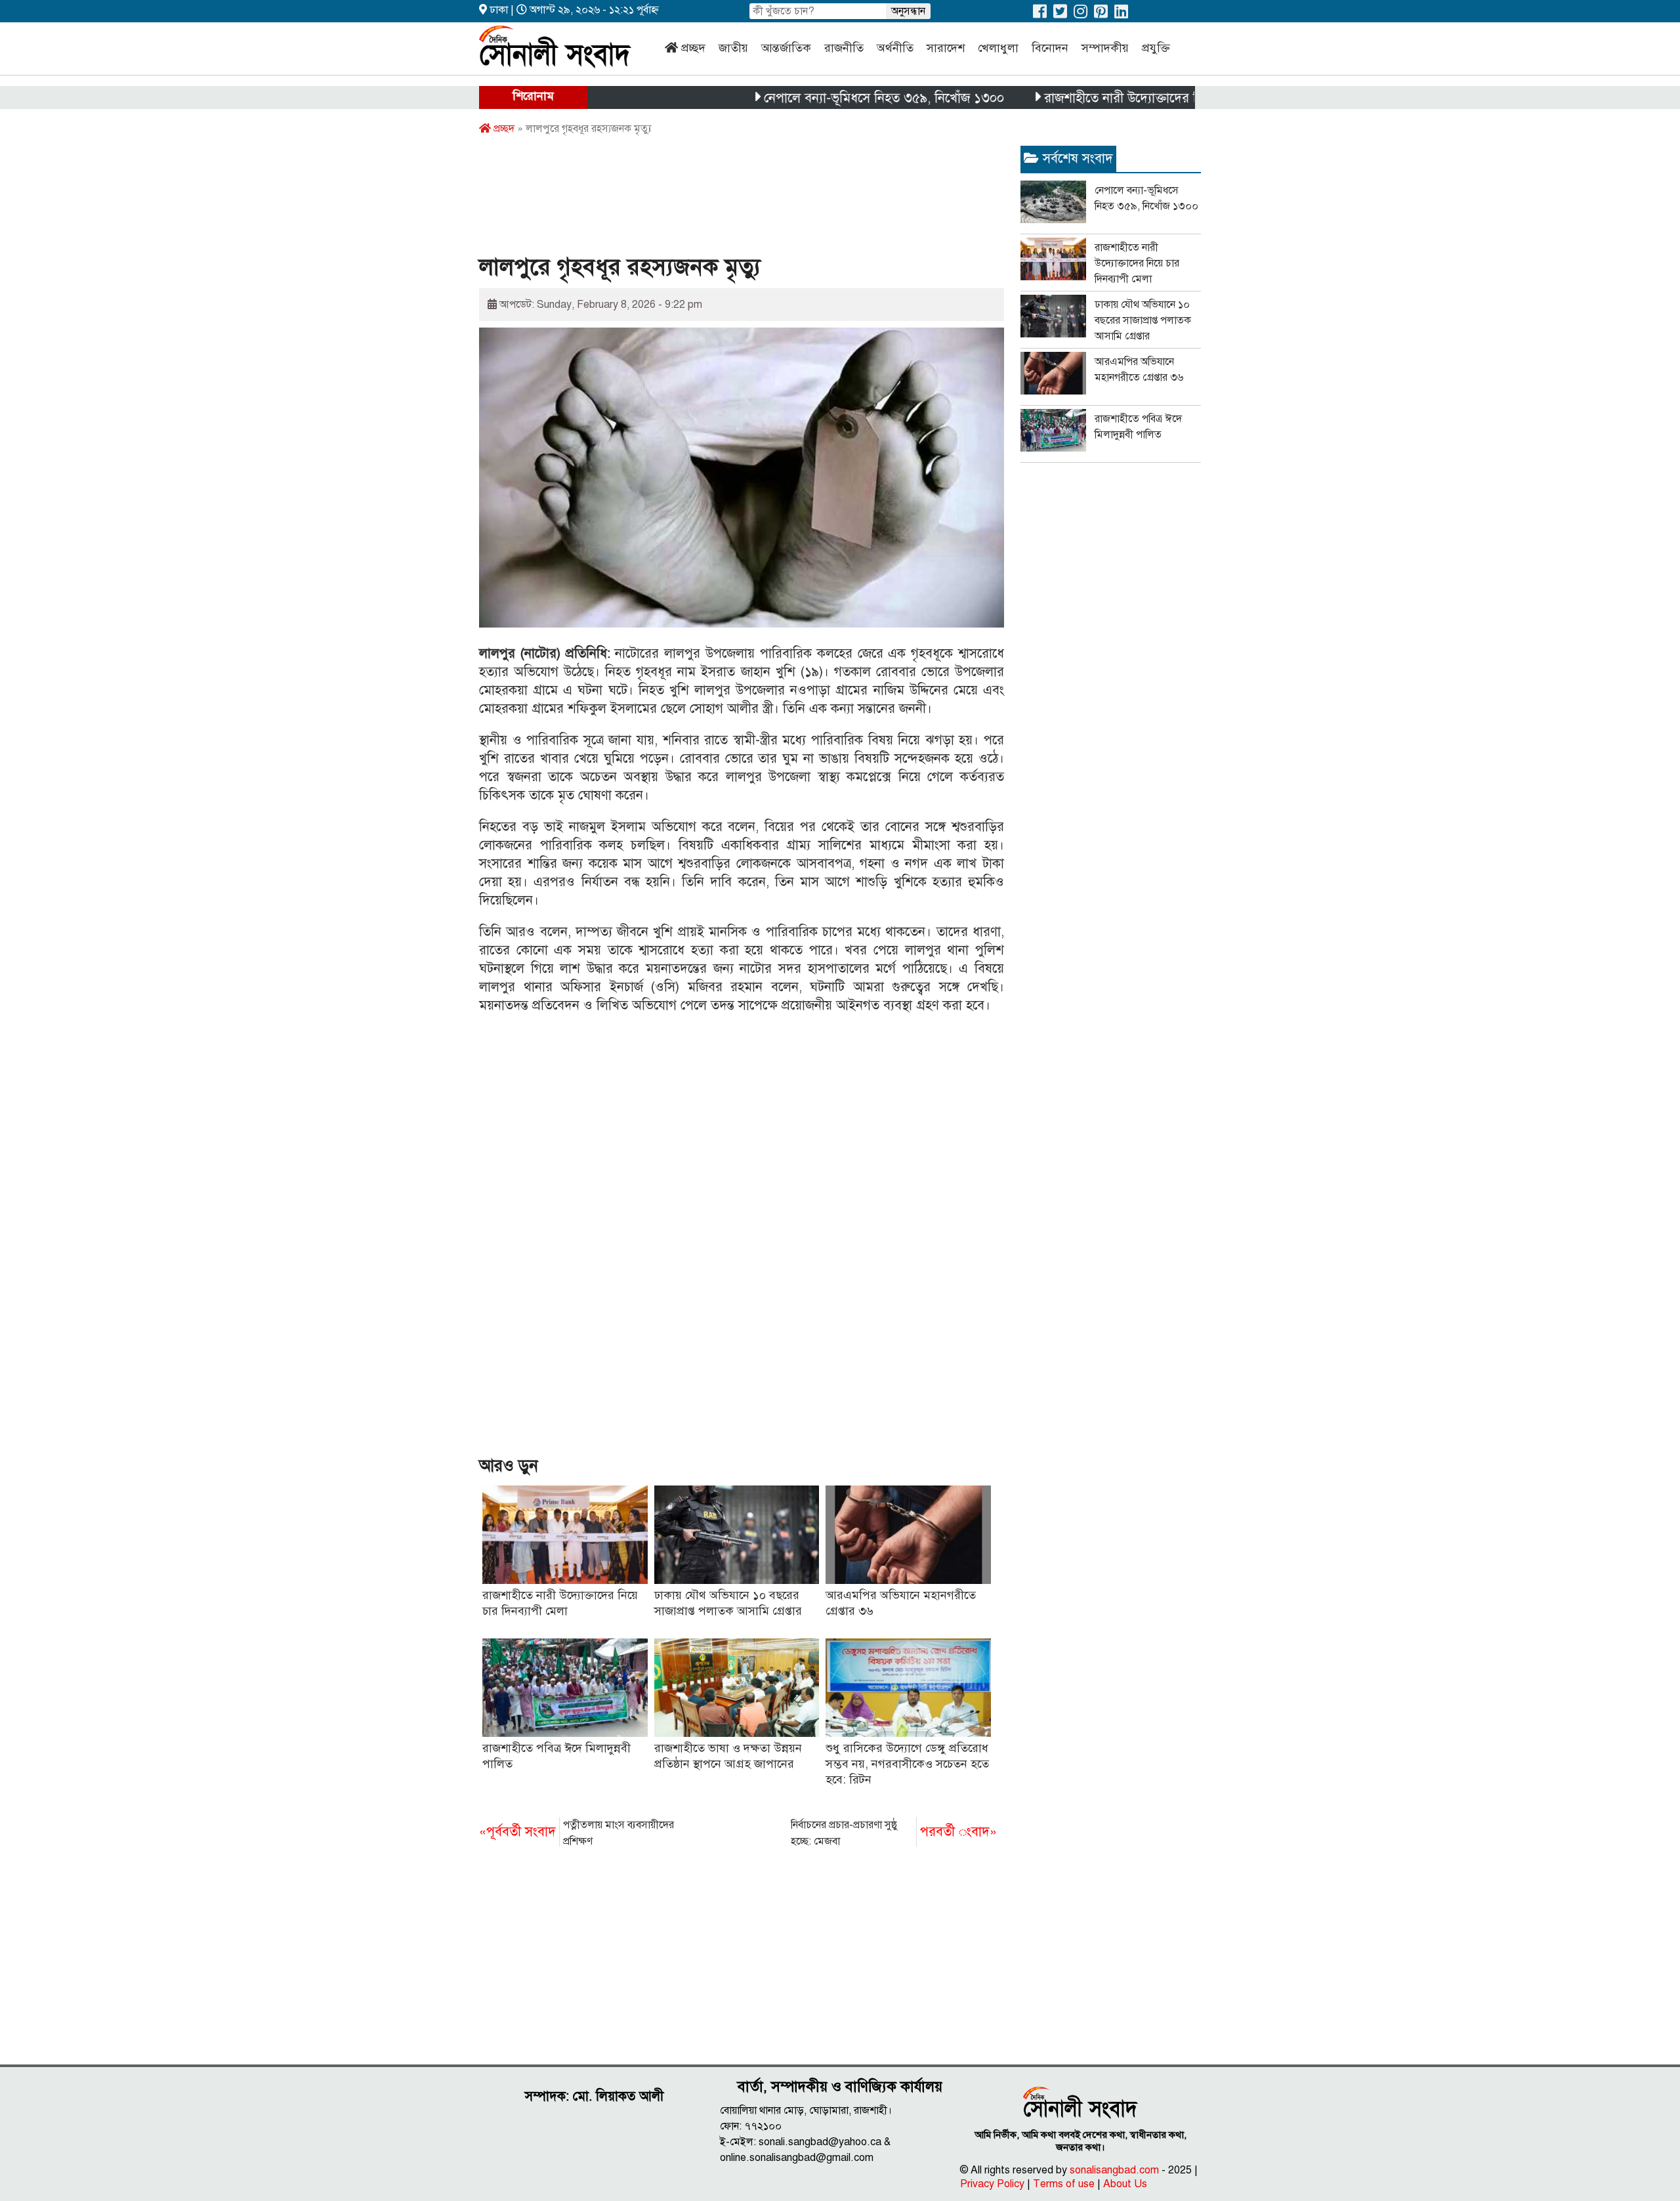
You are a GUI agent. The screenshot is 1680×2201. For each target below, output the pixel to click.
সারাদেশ (946, 48)
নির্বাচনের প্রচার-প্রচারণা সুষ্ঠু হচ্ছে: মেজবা (894, 1833)
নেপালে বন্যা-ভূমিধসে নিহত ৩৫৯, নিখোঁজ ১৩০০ (818, 98)
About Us (1125, 2184)
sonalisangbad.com (1114, 2170)
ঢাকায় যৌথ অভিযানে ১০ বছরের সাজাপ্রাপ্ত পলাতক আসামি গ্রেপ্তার (1143, 320)
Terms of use (1064, 2184)
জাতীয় (733, 48)
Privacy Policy (992, 2184)
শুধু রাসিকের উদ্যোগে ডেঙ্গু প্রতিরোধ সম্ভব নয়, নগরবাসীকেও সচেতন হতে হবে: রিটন (907, 1764)
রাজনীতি (844, 48)
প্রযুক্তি (1156, 48)
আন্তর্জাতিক (786, 48)
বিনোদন (1050, 48)
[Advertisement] (718, 199)
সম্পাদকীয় (1105, 48)
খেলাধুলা (998, 48)
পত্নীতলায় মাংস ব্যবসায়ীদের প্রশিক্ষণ (577, 1833)
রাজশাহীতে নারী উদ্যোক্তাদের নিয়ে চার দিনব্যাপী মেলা (1112, 98)
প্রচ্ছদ (693, 48)
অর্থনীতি (895, 48)
